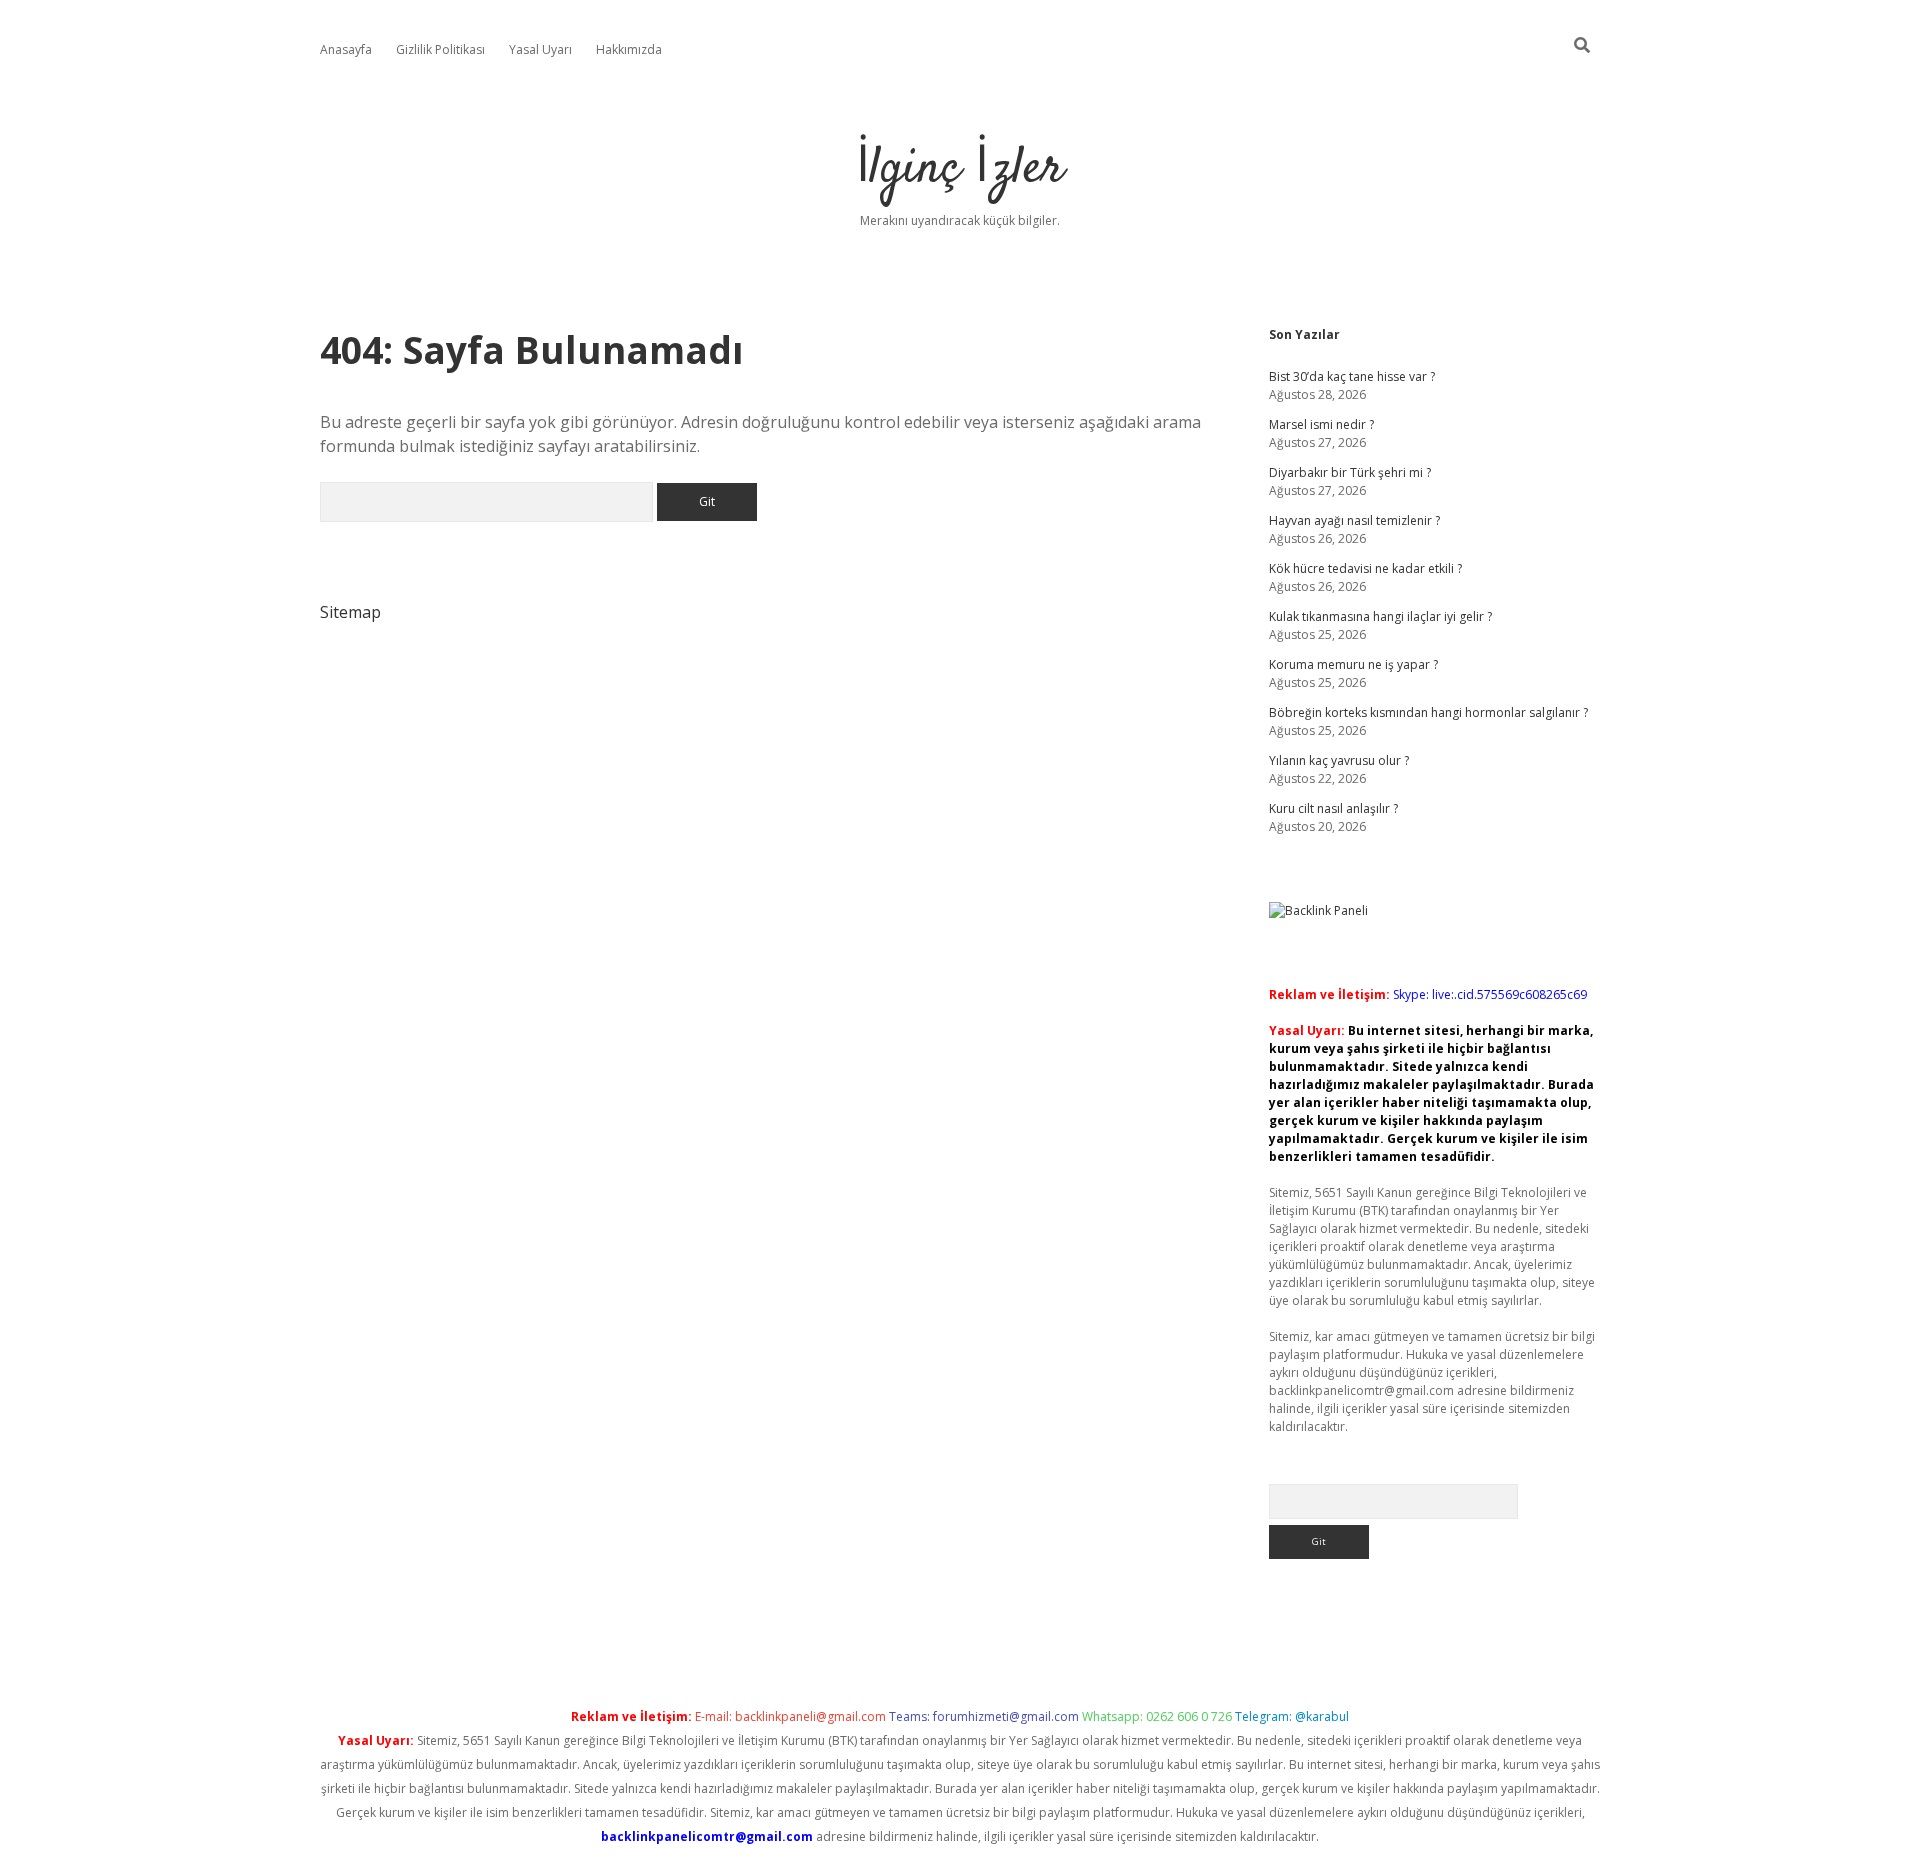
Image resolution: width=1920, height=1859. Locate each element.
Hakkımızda (629, 49)
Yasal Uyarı (540, 49)
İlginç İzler (960, 169)
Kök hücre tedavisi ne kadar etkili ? (1365, 568)
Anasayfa (346, 49)
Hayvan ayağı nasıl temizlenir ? (1354, 520)
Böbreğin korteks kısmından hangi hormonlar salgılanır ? (1428, 712)
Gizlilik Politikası (440, 49)
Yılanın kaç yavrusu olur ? (1339, 760)
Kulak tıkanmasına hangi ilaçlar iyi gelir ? (1380, 616)
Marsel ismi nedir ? (1321, 424)
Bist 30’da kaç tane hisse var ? (1352, 376)
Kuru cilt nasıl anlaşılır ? (1333, 808)
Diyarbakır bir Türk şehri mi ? (1350, 472)
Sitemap (350, 612)
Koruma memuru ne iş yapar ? (1353, 664)
